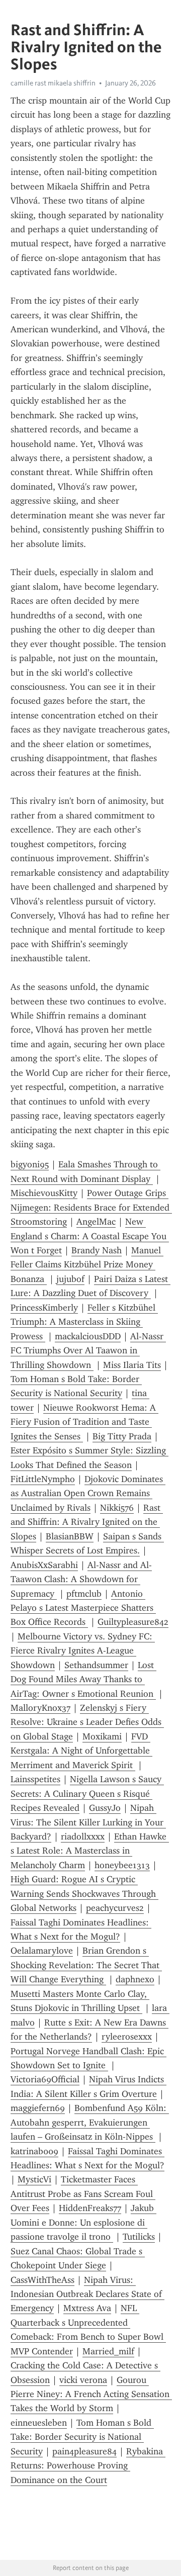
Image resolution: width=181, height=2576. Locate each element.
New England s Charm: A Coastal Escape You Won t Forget (90, 1236)
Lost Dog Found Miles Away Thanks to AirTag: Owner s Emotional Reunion (83, 1679)
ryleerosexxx (127, 2037)
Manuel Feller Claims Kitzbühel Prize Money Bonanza (87, 1265)
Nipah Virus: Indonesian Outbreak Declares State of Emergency (87, 2294)
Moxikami (102, 1736)
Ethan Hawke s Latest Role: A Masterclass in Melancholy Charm (90, 1851)
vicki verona (83, 2380)
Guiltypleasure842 (133, 1622)
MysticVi (34, 2179)
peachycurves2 (115, 1908)
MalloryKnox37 (40, 1708)
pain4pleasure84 (84, 2451)
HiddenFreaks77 (90, 2208)
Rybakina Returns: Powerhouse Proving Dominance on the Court (88, 2466)
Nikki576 (117, 1508)
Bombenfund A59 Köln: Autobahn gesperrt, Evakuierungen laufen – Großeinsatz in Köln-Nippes (90, 2122)
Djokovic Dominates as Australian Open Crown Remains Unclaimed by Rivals (88, 1493)
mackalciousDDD (88, 1336)
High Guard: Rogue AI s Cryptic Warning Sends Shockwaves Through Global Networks (84, 1894)
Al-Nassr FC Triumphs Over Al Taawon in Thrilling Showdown (88, 1351)
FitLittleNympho (43, 1479)
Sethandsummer (96, 1665)
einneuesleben (39, 2423)
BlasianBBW (70, 1536)
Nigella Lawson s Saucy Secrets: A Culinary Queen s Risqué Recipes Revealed (87, 1793)
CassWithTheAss (42, 2280)
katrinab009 (34, 2151)
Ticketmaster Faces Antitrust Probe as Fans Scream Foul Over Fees (83, 2194)
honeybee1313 (122, 1865)
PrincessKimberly (44, 1308)
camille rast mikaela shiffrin (53, 83)
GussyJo (105, 1808)
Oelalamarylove (42, 1951)
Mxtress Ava (87, 2308)
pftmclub (84, 1594)
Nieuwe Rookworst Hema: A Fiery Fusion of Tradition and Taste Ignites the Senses (84, 1422)
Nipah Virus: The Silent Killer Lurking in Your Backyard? (88, 1822)
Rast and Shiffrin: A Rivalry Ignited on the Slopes (87, 1522)
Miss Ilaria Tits (132, 1365)
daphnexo (135, 1979)
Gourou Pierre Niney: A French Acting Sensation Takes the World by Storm (91, 2394)
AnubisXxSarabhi (44, 1565)
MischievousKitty (44, 1193)
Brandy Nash (97, 1250)
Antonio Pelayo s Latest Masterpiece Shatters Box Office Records (83, 1608)
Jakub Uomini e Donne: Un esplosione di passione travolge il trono (83, 2222)
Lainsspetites (35, 1779)
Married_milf (108, 2351)
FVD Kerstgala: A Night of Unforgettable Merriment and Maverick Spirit (81, 1751)
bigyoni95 (30, 1164)
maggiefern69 (38, 2108)
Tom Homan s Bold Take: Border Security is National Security (82, 2437)
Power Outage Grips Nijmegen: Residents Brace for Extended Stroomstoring (91, 1207)
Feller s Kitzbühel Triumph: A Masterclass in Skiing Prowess (84, 1322)
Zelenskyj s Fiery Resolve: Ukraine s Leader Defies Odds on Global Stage (87, 1722)
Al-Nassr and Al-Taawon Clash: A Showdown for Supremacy (81, 1579)
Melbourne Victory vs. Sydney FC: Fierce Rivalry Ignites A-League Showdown (83, 1651)
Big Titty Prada (122, 1436)
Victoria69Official (45, 2079)
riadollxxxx (83, 1836)
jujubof (70, 1279)
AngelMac (96, 1222)
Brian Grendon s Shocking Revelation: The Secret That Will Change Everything (86, 1965)
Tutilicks (139, 2237)
